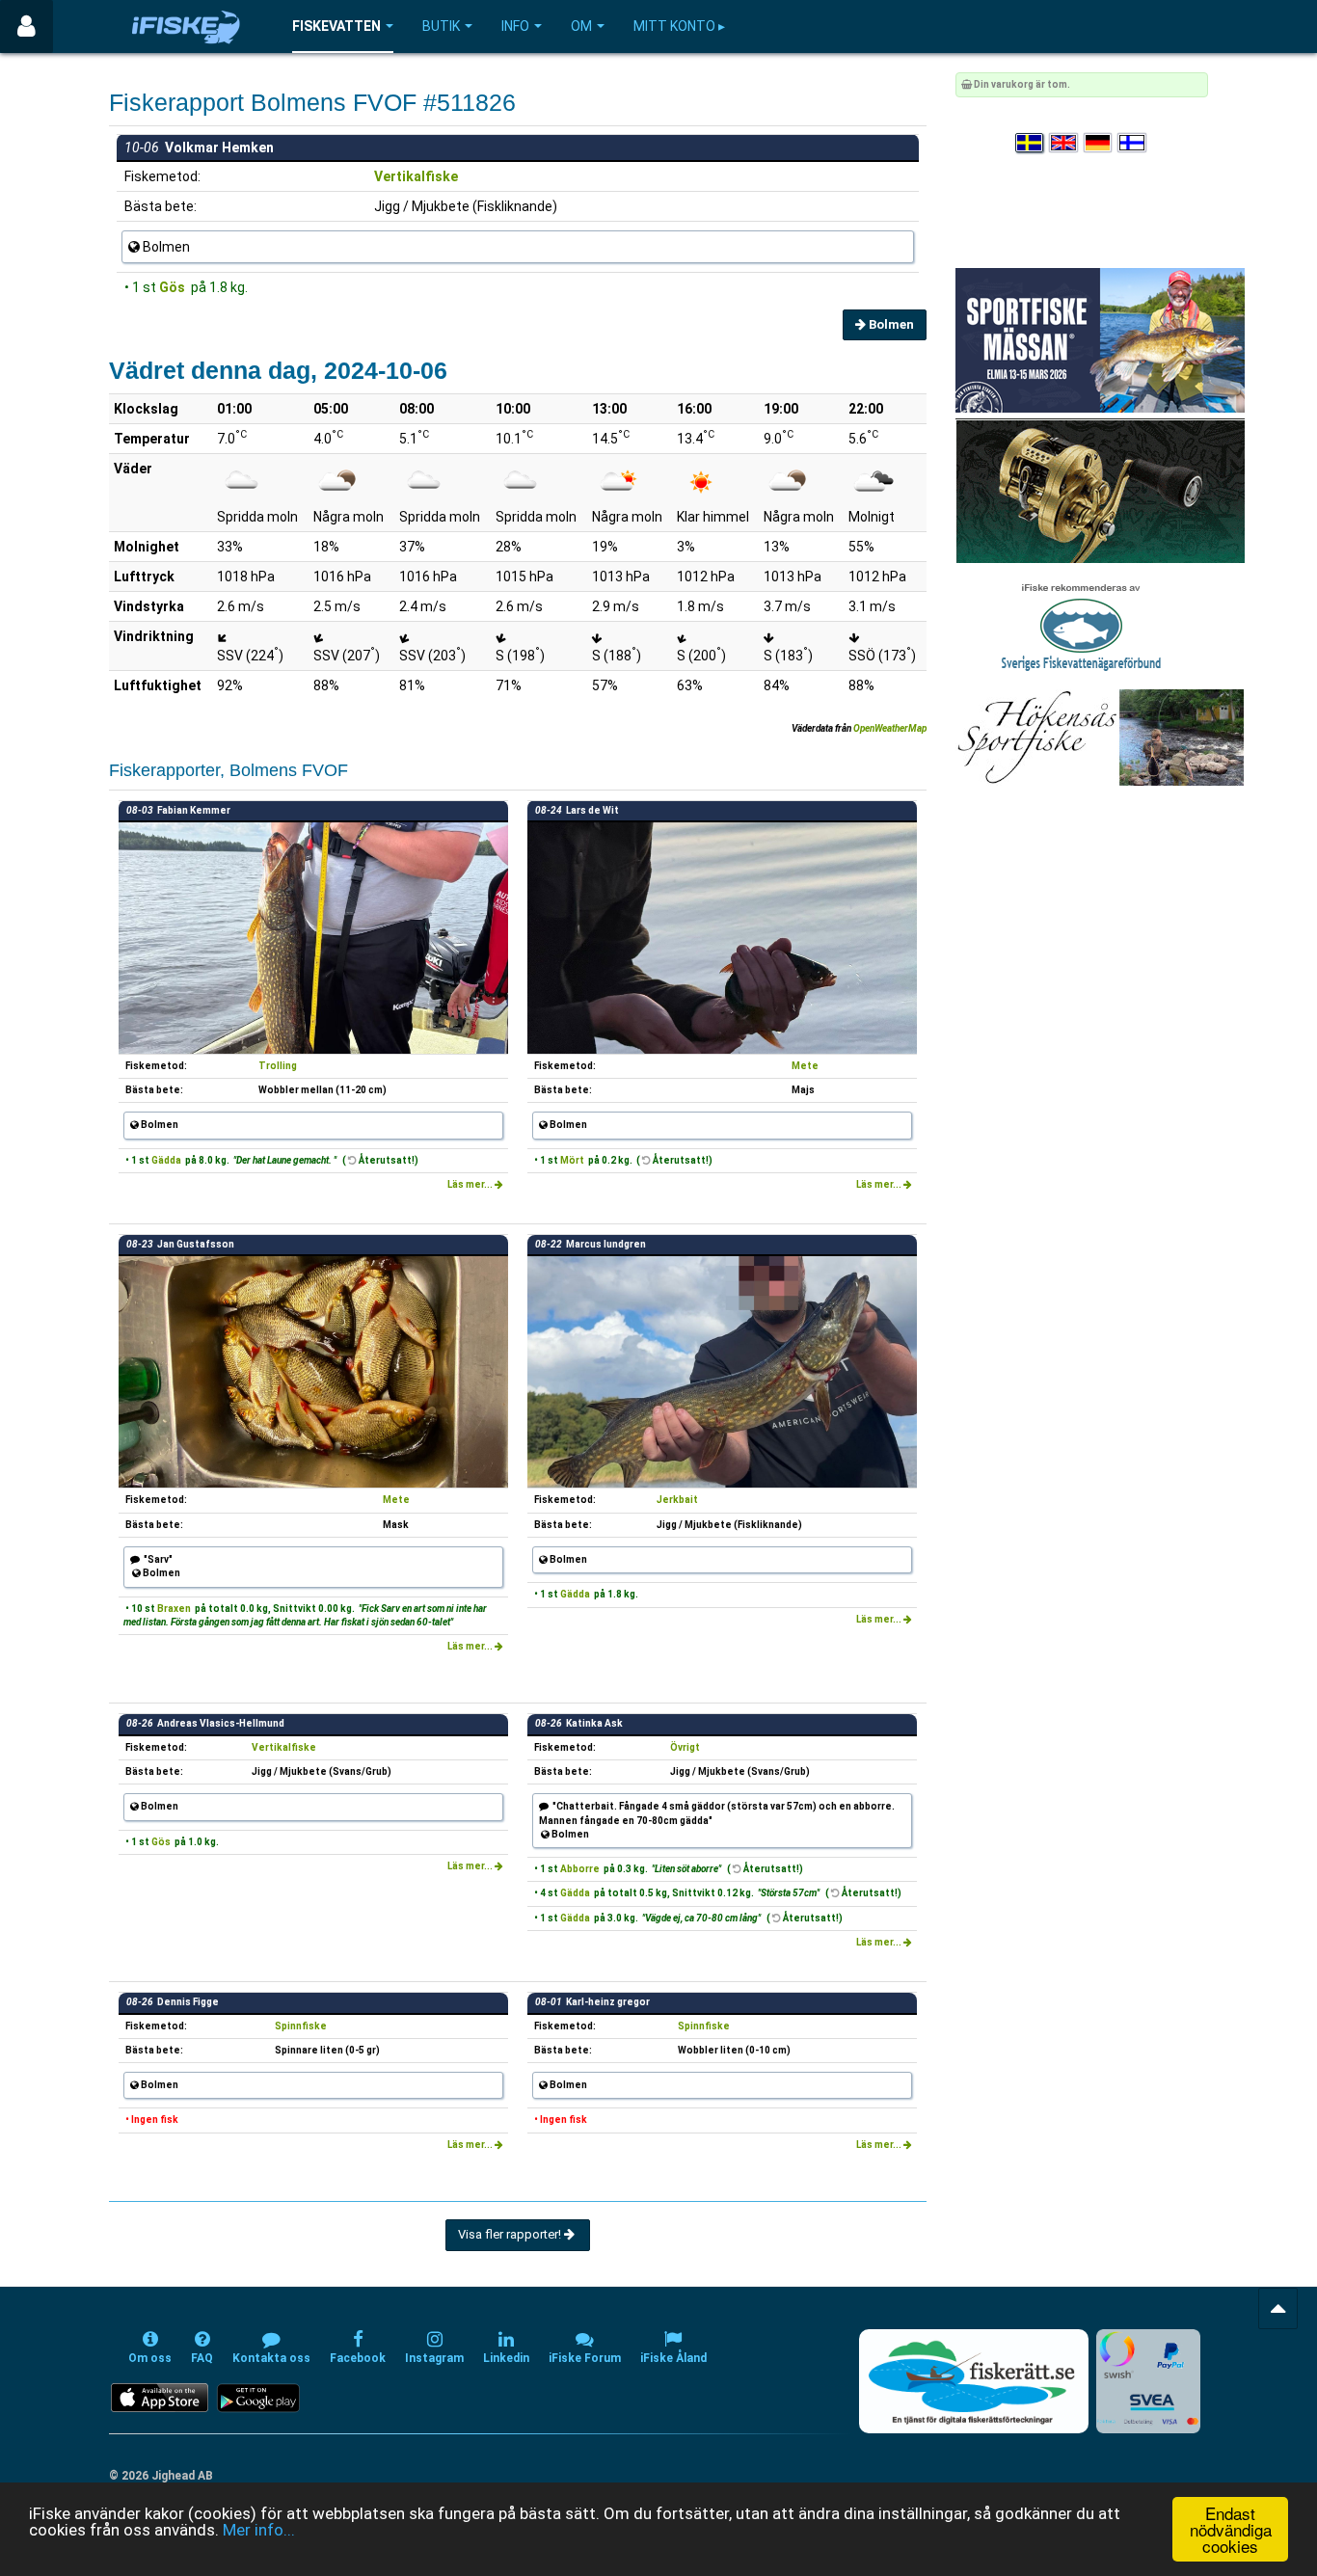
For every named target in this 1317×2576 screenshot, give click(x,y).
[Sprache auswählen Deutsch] (1099, 143)
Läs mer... (471, 1184)
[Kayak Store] (1100, 490)
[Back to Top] (1278, 2308)
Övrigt (685, 1747)
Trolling (278, 1066)
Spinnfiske (301, 2026)
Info (515, 26)
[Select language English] (1064, 143)
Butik (441, 26)
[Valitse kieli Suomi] (1133, 143)
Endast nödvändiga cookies (1231, 2529)
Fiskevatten (336, 26)
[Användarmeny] (27, 27)
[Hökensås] (1100, 737)
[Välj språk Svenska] (1031, 143)
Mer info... (259, 2530)
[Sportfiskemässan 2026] (1100, 340)
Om (581, 26)
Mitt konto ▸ (679, 26)
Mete (805, 1066)
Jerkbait (677, 1500)
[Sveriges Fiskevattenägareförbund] (1081, 625)
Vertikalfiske (416, 176)
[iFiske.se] (186, 27)
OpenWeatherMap (890, 728)
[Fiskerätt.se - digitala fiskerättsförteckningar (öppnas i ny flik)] (974, 2381)
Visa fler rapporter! (511, 2234)
